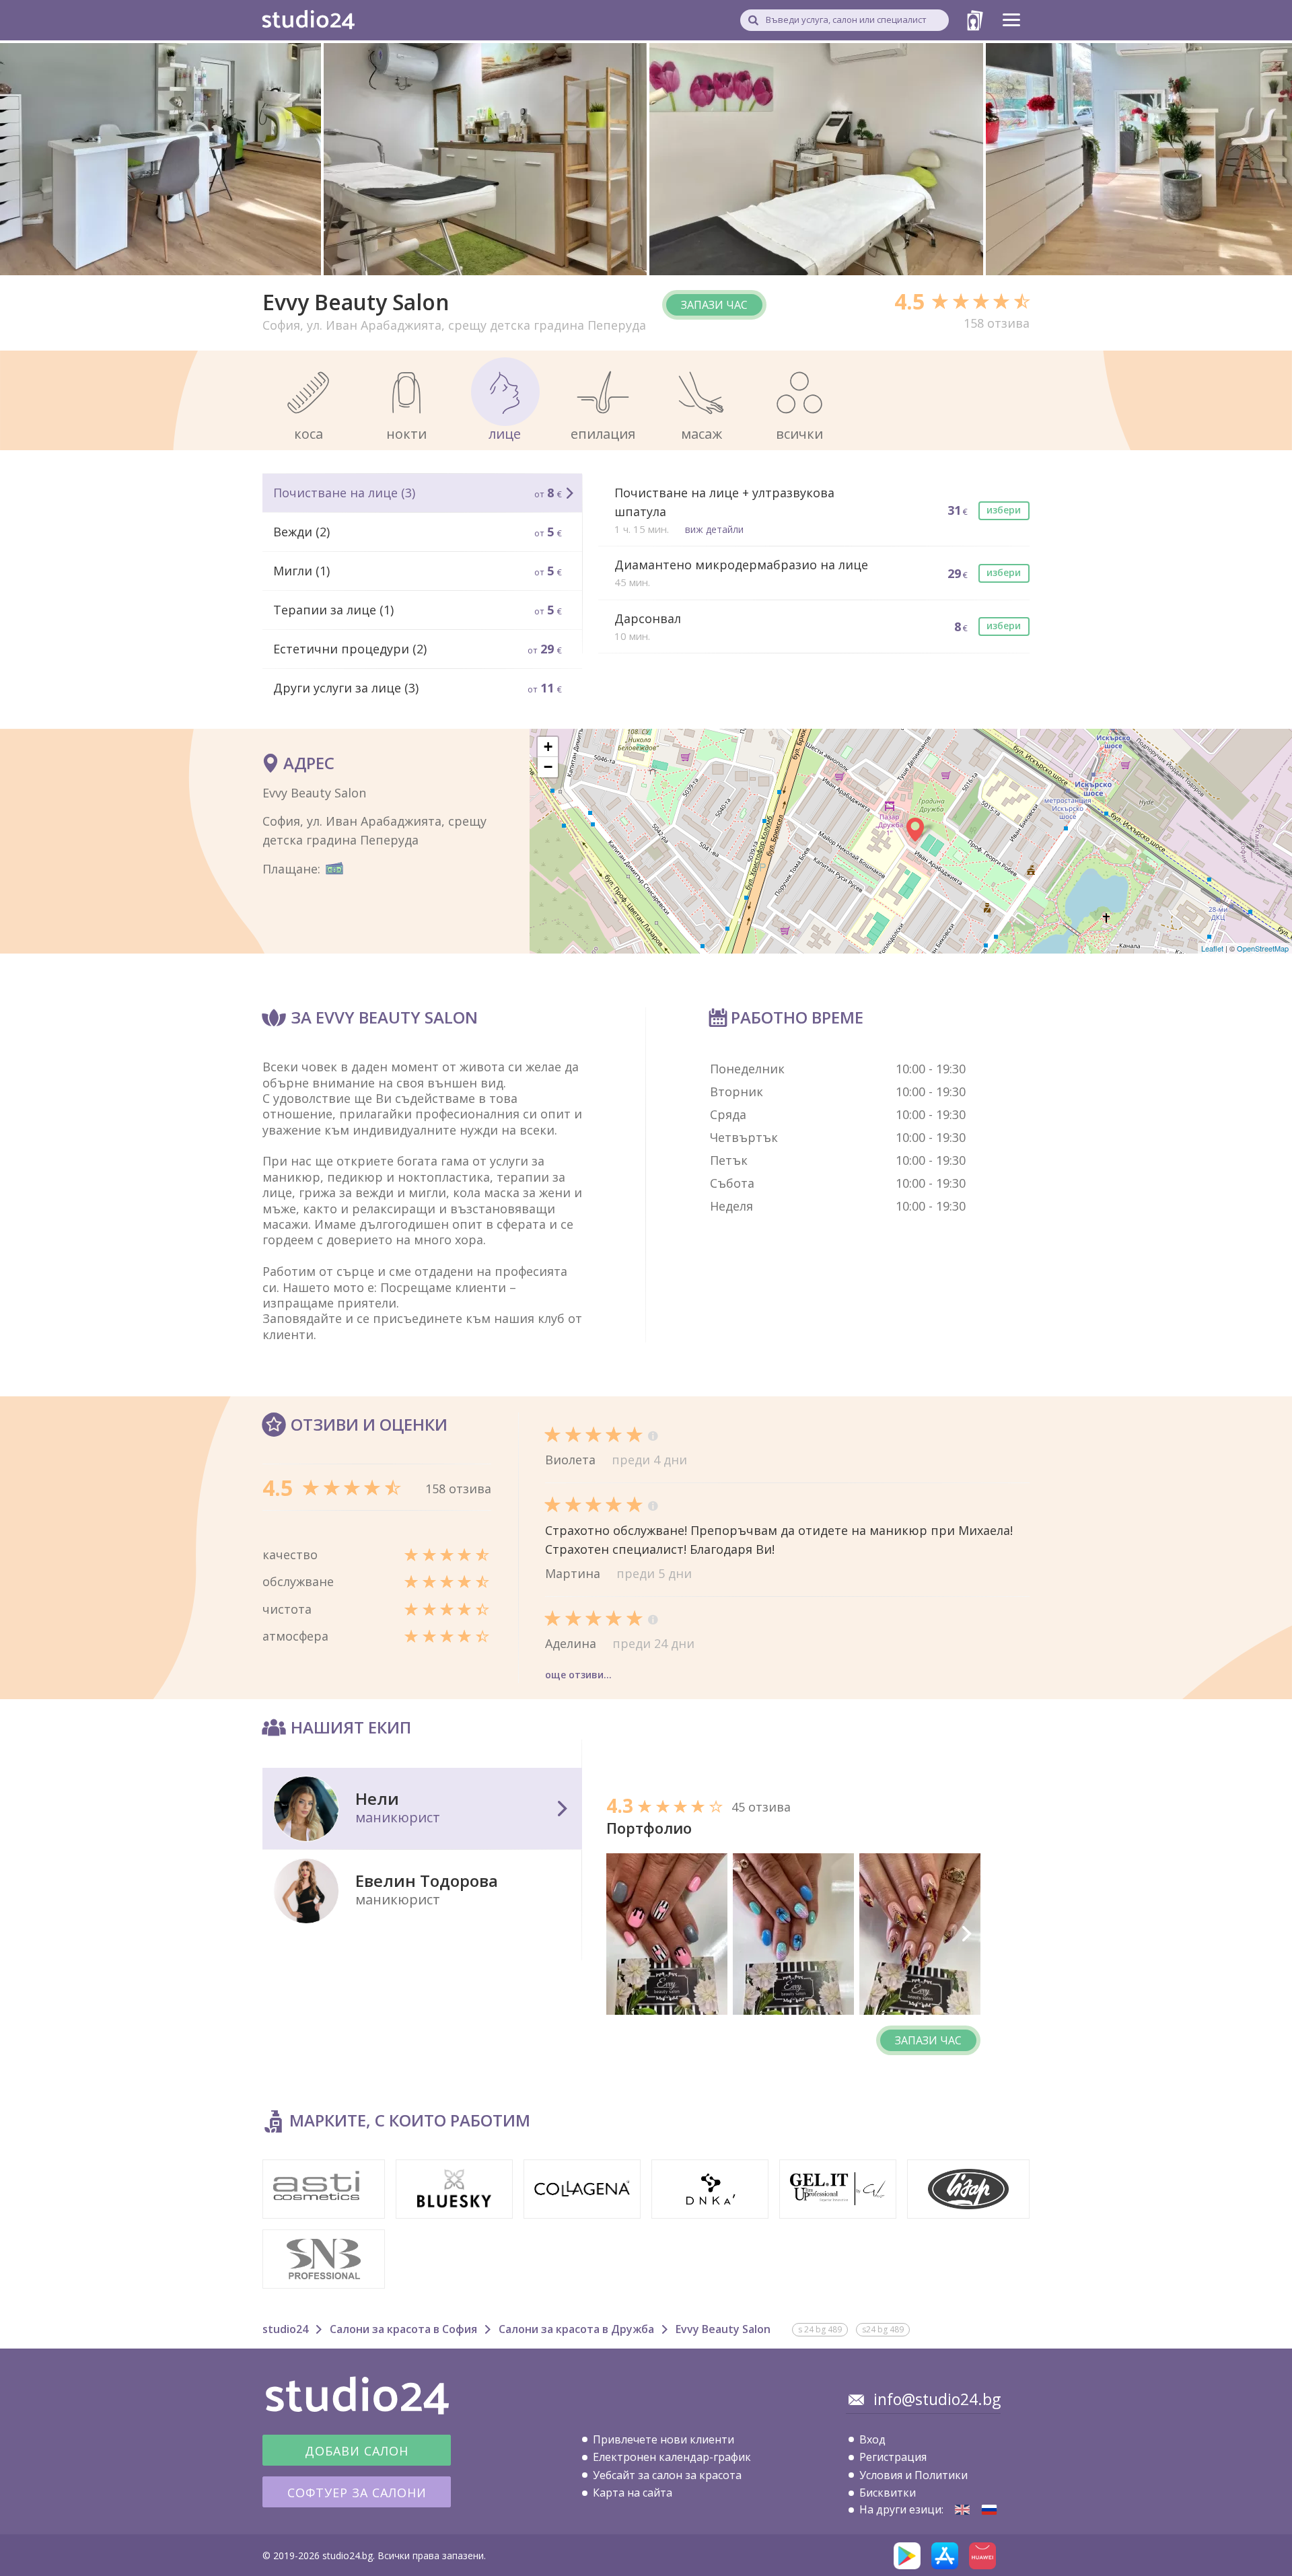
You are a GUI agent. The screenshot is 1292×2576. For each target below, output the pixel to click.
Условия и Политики (913, 2475)
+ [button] (548, 747)
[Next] (966, 1934)
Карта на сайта (633, 2493)
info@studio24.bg (937, 2399)
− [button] (548, 767)
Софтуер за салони (357, 2493)
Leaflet (1212, 948)
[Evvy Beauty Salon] (962, 2510)
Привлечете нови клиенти (663, 2439)
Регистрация (893, 2457)
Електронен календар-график (672, 2457)
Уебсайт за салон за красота (667, 2475)
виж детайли (714, 529)
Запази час (714, 305)
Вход (872, 2439)
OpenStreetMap (1263, 948)
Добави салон (357, 2451)
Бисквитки (888, 2493)
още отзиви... (578, 1675)
